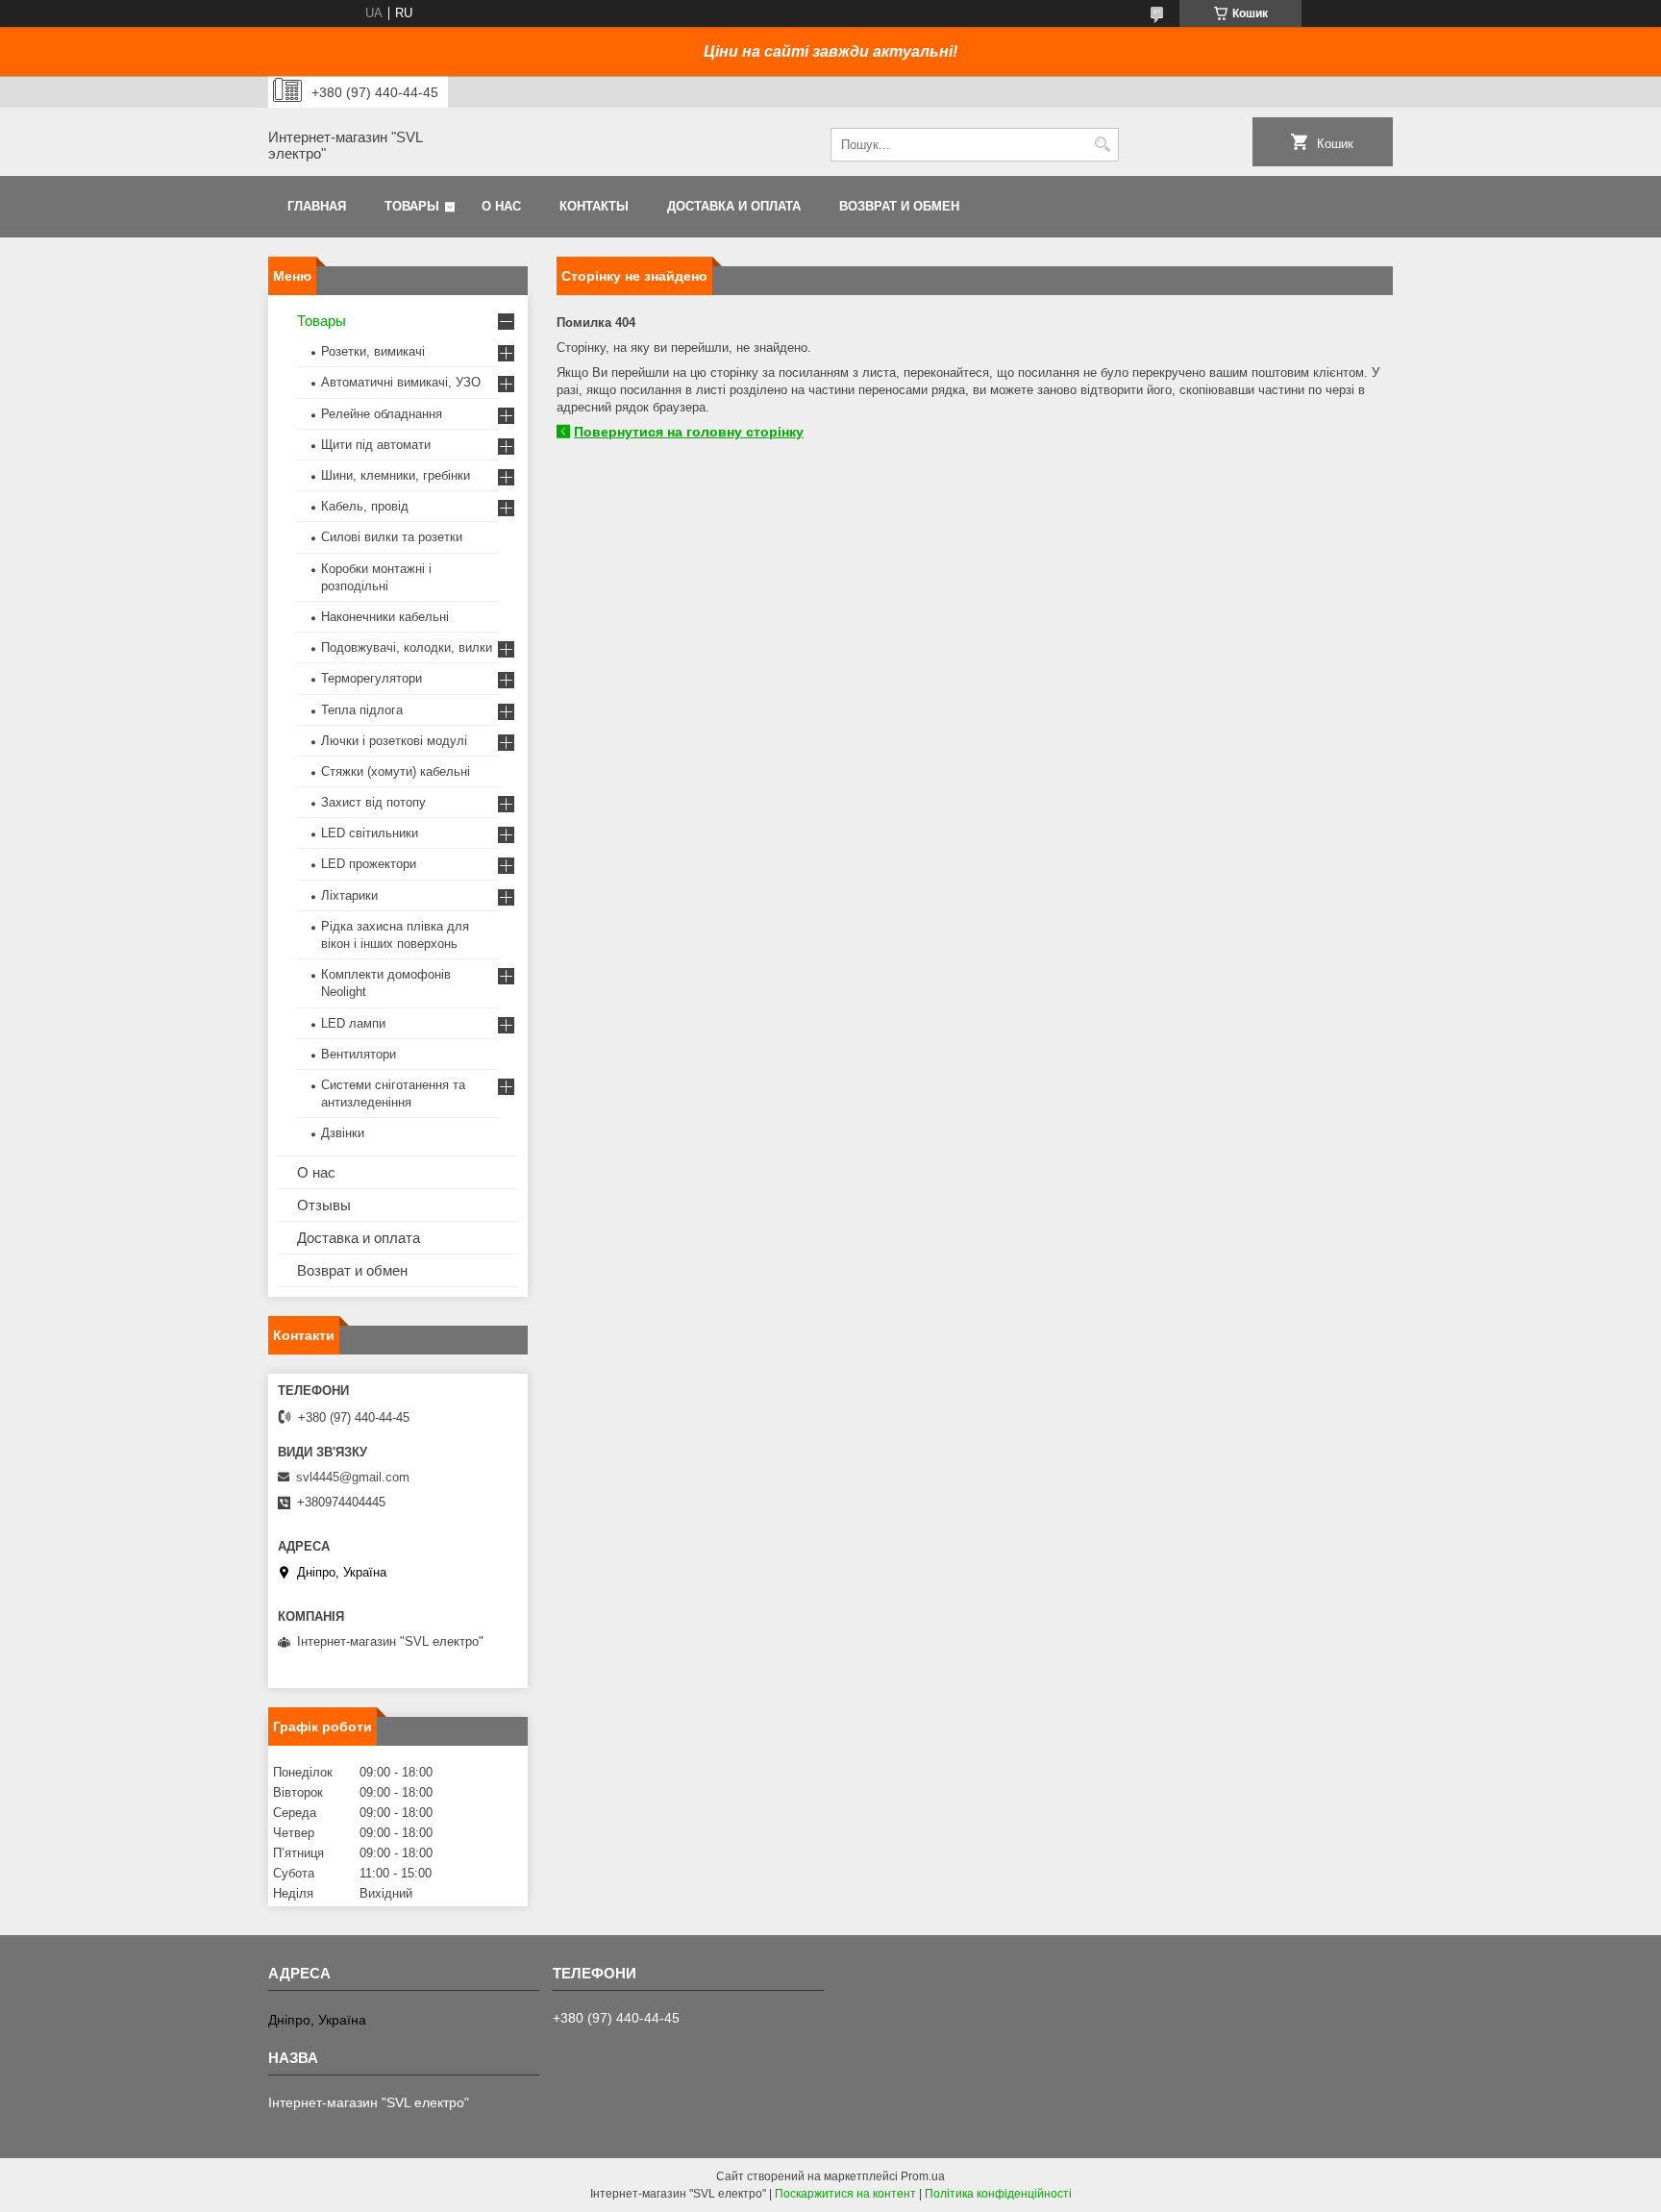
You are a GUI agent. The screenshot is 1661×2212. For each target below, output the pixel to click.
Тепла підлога (362, 710)
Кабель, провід (365, 506)
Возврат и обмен (899, 206)
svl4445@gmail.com (353, 1477)
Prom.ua (923, 2176)
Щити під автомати (376, 445)
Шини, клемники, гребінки (396, 475)
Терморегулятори (372, 678)
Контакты (594, 206)
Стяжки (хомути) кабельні (396, 771)
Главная (317, 206)
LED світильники (370, 833)
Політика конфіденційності (998, 2194)
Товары (412, 206)
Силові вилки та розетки (392, 537)
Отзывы (324, 1205)
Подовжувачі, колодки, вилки (407, 647)
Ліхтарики (349, 895)
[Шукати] (1102, 145)
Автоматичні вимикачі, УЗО (401, 382)
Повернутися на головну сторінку (689, 432)
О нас (501, 206)
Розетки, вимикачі (373, 351)
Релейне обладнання (382, 414)
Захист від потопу (373, 802)
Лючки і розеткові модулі (394, 741)
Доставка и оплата (734, 206)
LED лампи (353, 1023)
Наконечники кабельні (385, 617)
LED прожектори (369, 864)
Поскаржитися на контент (845, 2194)
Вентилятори (359, 1054)
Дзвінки (343, 1133)
